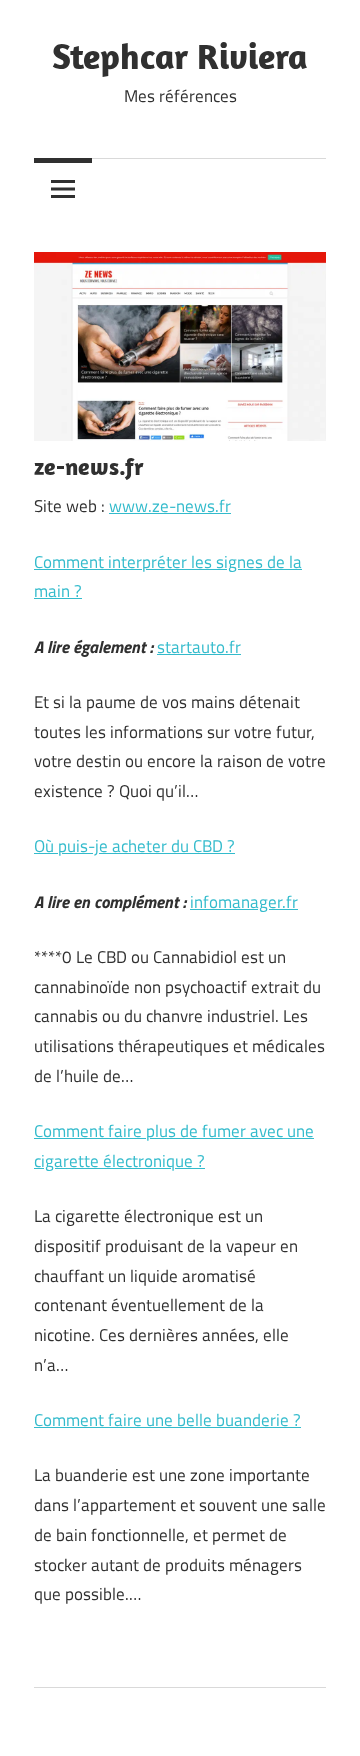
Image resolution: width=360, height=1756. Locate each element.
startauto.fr (199, 647)
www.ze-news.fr (170, 506)
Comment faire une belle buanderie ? (167, 1420)
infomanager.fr (244, 902)
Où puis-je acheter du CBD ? (134, 846)
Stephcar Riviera (180, 55)
